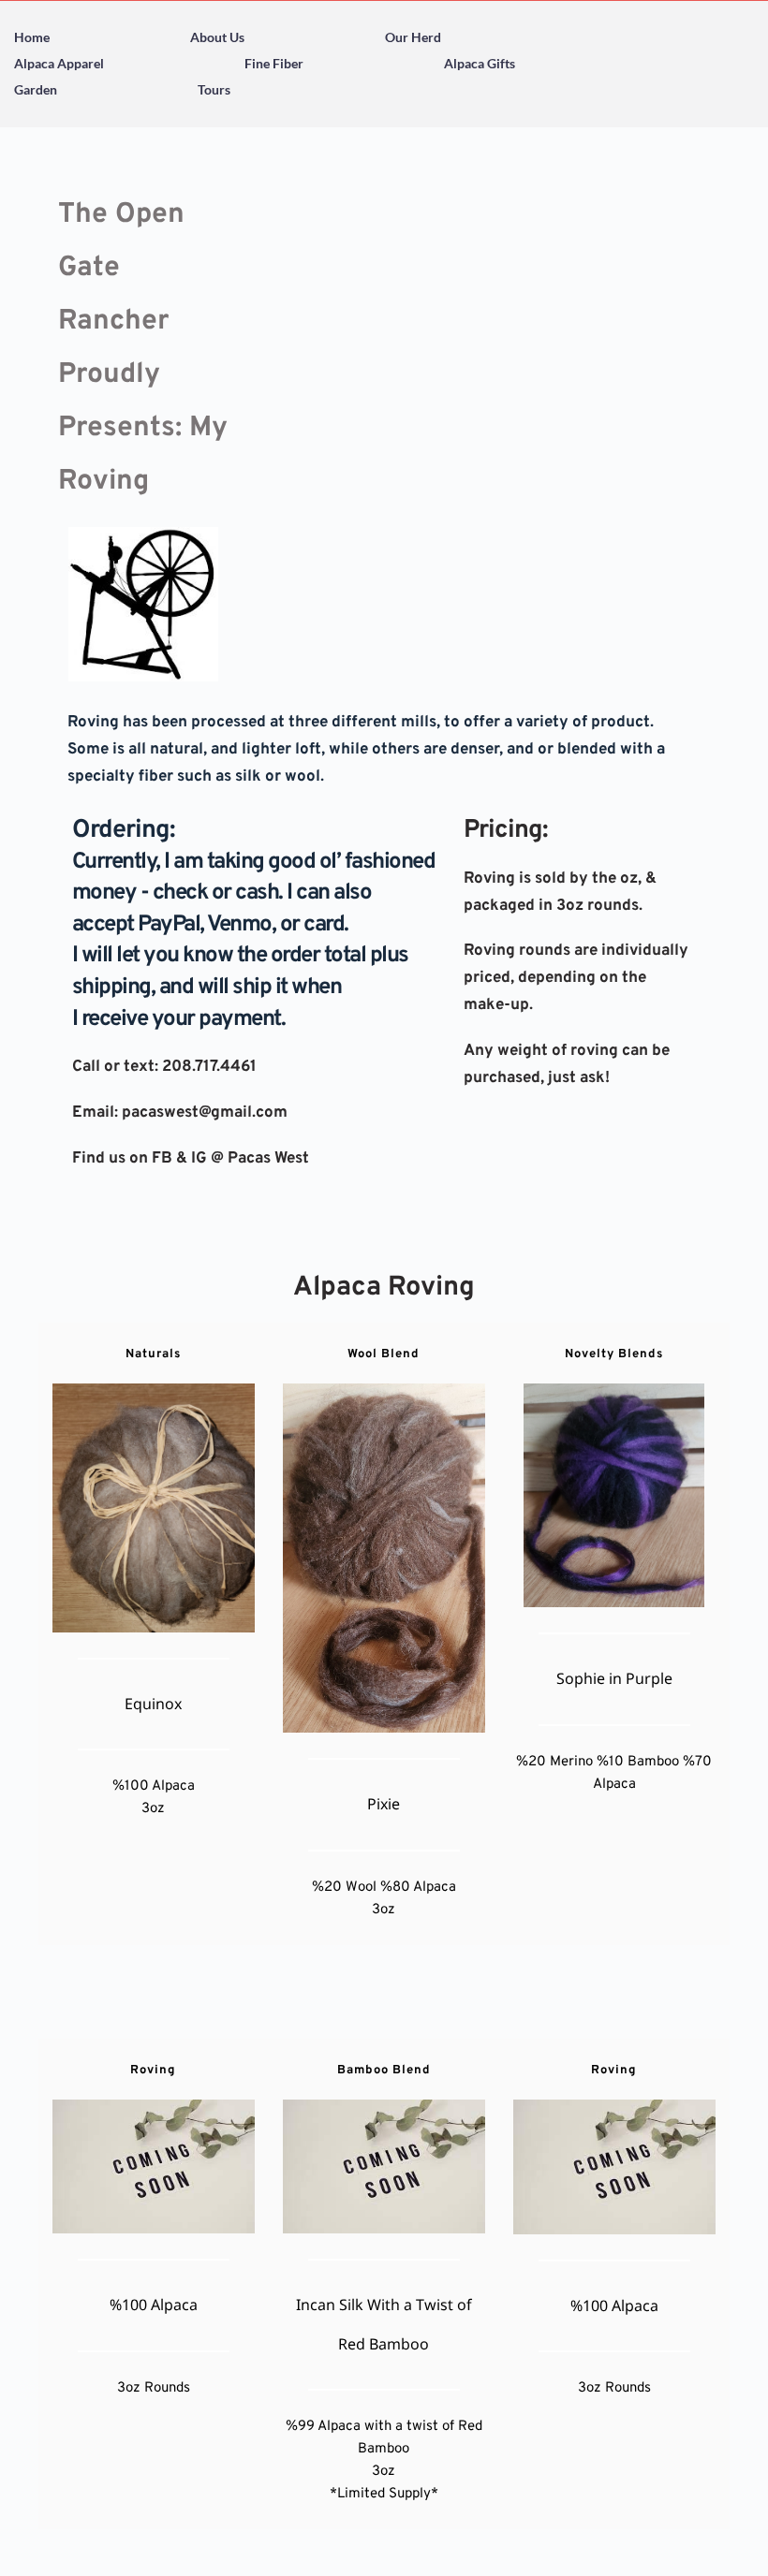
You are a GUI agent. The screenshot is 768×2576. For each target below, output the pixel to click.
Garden (36, 89)
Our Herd (413, 37)
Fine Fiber (274, 63)
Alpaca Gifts (480, 63)
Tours (214, 89)
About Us (217, 37)
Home (32, 37)
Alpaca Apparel (59, 63)
